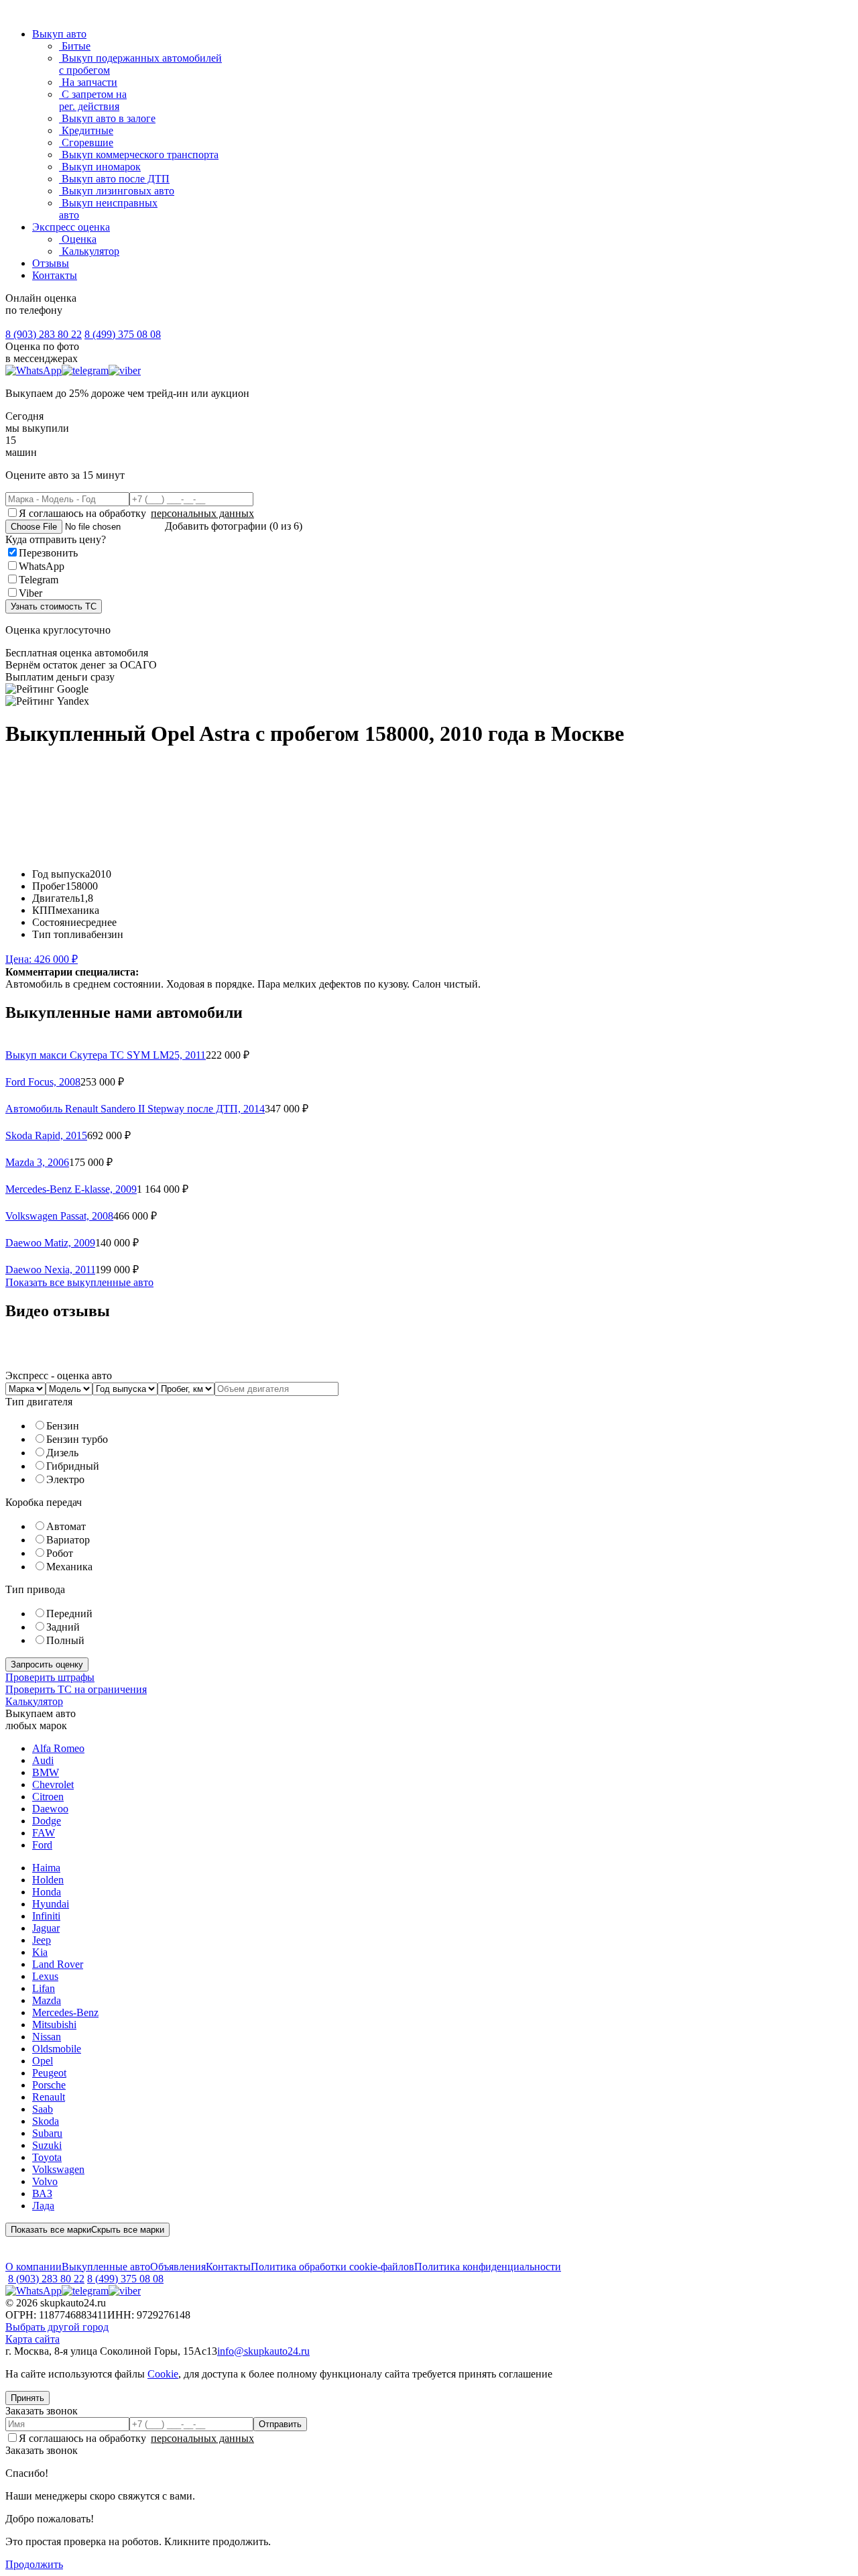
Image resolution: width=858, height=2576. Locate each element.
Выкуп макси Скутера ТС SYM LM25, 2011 (106, 1055)
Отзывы (51, 263)
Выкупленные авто (106, 2267)
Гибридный (73, 1466)
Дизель (62, 1453)
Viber (30, 593)
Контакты (55, 275)
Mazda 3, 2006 (37, 1162)
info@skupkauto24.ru (263, 2351)
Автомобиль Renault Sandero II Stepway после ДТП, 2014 (135, 1109)
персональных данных (202, 513)
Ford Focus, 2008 (43, 1082)
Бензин (63, 1426)
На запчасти (88, 82)
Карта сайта (33, 2339)
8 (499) (123, 334)
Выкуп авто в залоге (107, 118)
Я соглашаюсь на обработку (136, 513)
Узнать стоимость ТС (54, 606)
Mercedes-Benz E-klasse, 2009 (71, 1189)
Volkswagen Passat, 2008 (59, 1216)
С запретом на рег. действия (93, 100)
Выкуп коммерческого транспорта (139, 155)
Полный (65, 1640)
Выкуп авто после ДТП (114, 179)
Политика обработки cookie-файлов (332, 2267)
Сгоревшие (86, 142)
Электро (65, 1479)
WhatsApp (42, 566)
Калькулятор (89, 251)
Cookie (163, 2374)
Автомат (66, 1526)
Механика (69, 1567)
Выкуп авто (59, 34)
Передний (69, 1614)
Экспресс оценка (71, 227)
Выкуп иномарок (100, 167)
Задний (63, 1627)
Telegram (39, 580)
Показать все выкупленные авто (79, 1282)
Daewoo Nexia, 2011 (50, 1270)
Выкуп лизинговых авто (117, 191)
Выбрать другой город (57, 2327)
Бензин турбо (77, 1439)
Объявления (178, 2267)
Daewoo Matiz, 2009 (50, 1243)
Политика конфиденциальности (488, 2267)
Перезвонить (48, 553)
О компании (34, 2267)
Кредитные (86, 130)
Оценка (78, 239)
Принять (27, 2398)
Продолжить (34, 2564)
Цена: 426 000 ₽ (42, 959)
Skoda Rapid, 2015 (46, 1135)
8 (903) (44, 334)
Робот (60, 1553)
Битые (75, 46)
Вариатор (68, 1540)
